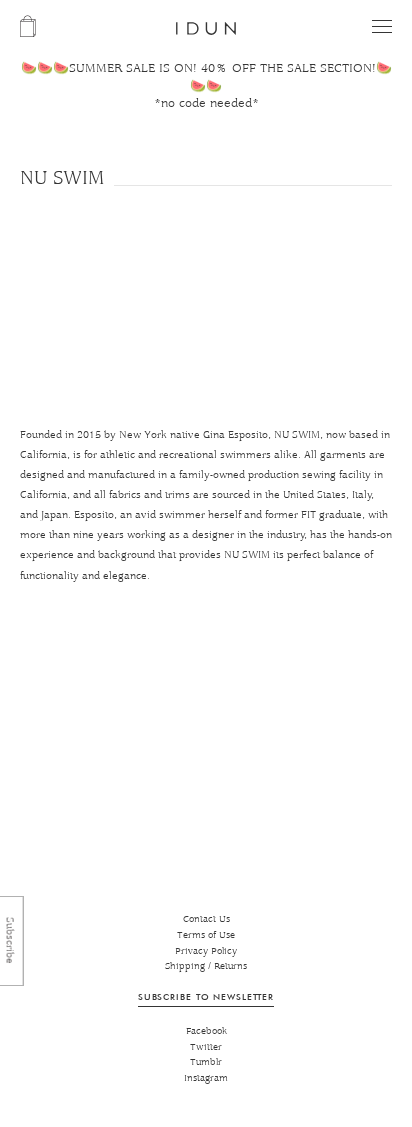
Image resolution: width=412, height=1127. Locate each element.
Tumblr (206, 1062)
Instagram (206, 1078)
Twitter (206, 1047)
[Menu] (382, 26)
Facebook (206, 1031)
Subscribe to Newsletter (206, 996)
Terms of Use (206, 935)
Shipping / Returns (206, 966)
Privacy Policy (206, 951)
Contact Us (206, 919)
